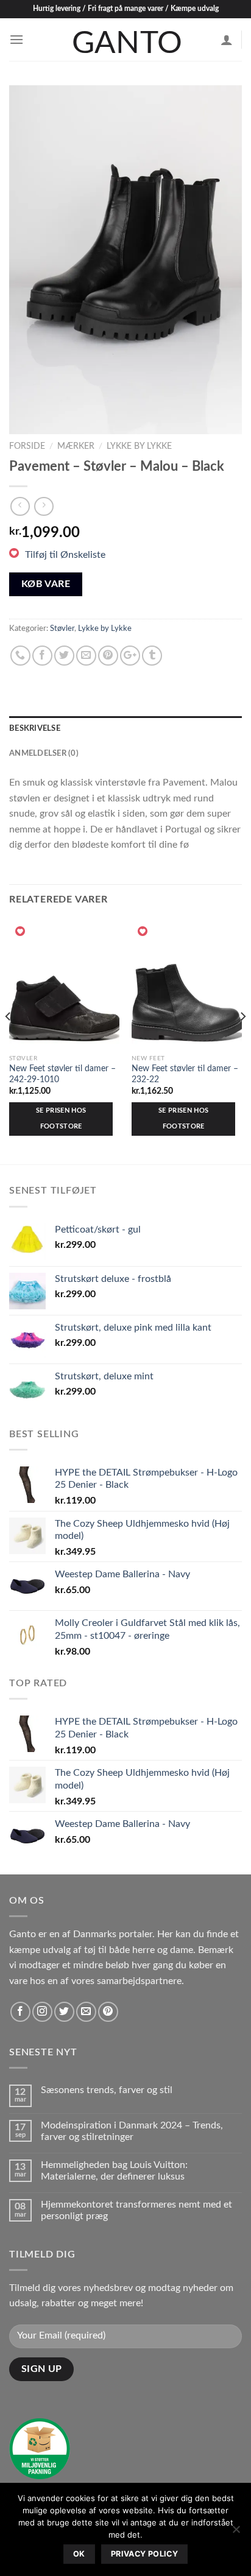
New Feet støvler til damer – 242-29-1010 (62, 1074)
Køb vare (46, 584)
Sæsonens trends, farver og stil (107, 2090)
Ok (79, 2554)
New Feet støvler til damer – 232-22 (185, 1074)
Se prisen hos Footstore (61, 1118)
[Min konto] (227, 40)
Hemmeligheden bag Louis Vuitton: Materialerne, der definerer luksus (114, 2171)
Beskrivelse (35, 728)
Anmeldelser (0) (44, 753)
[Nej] (236, 2533)
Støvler (62, 628)
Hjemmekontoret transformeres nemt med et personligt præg (136, 2210)
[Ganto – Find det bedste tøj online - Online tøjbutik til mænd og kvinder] (125, 40)
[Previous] (29, 260)
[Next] (222, 260)
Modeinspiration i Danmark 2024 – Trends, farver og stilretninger (132, 2131)
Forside (27, 446)
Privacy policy (144, 2554)
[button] (57, 555)
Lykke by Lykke (139, 446)
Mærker (76, 446)
